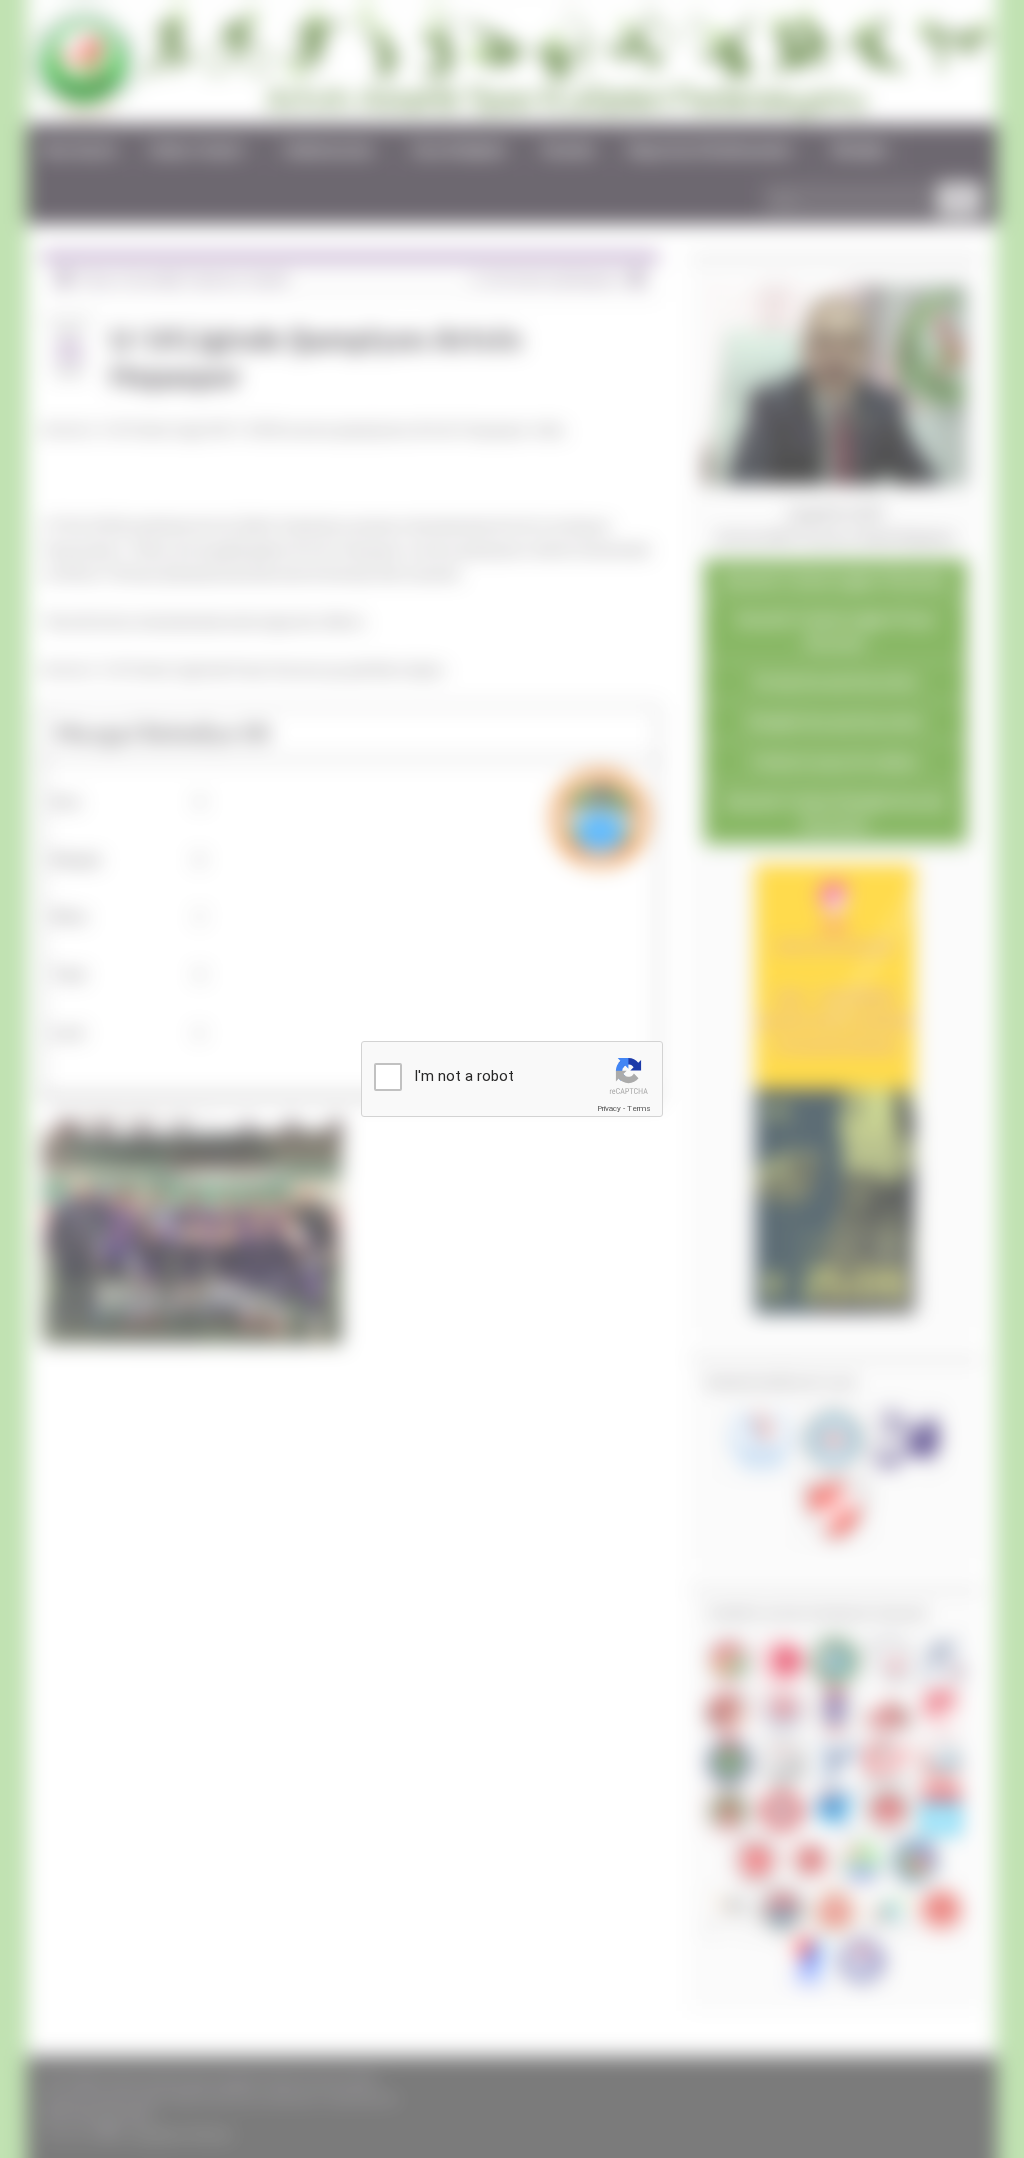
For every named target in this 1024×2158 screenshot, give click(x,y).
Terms (639, 1108)
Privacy (609, 1108)
